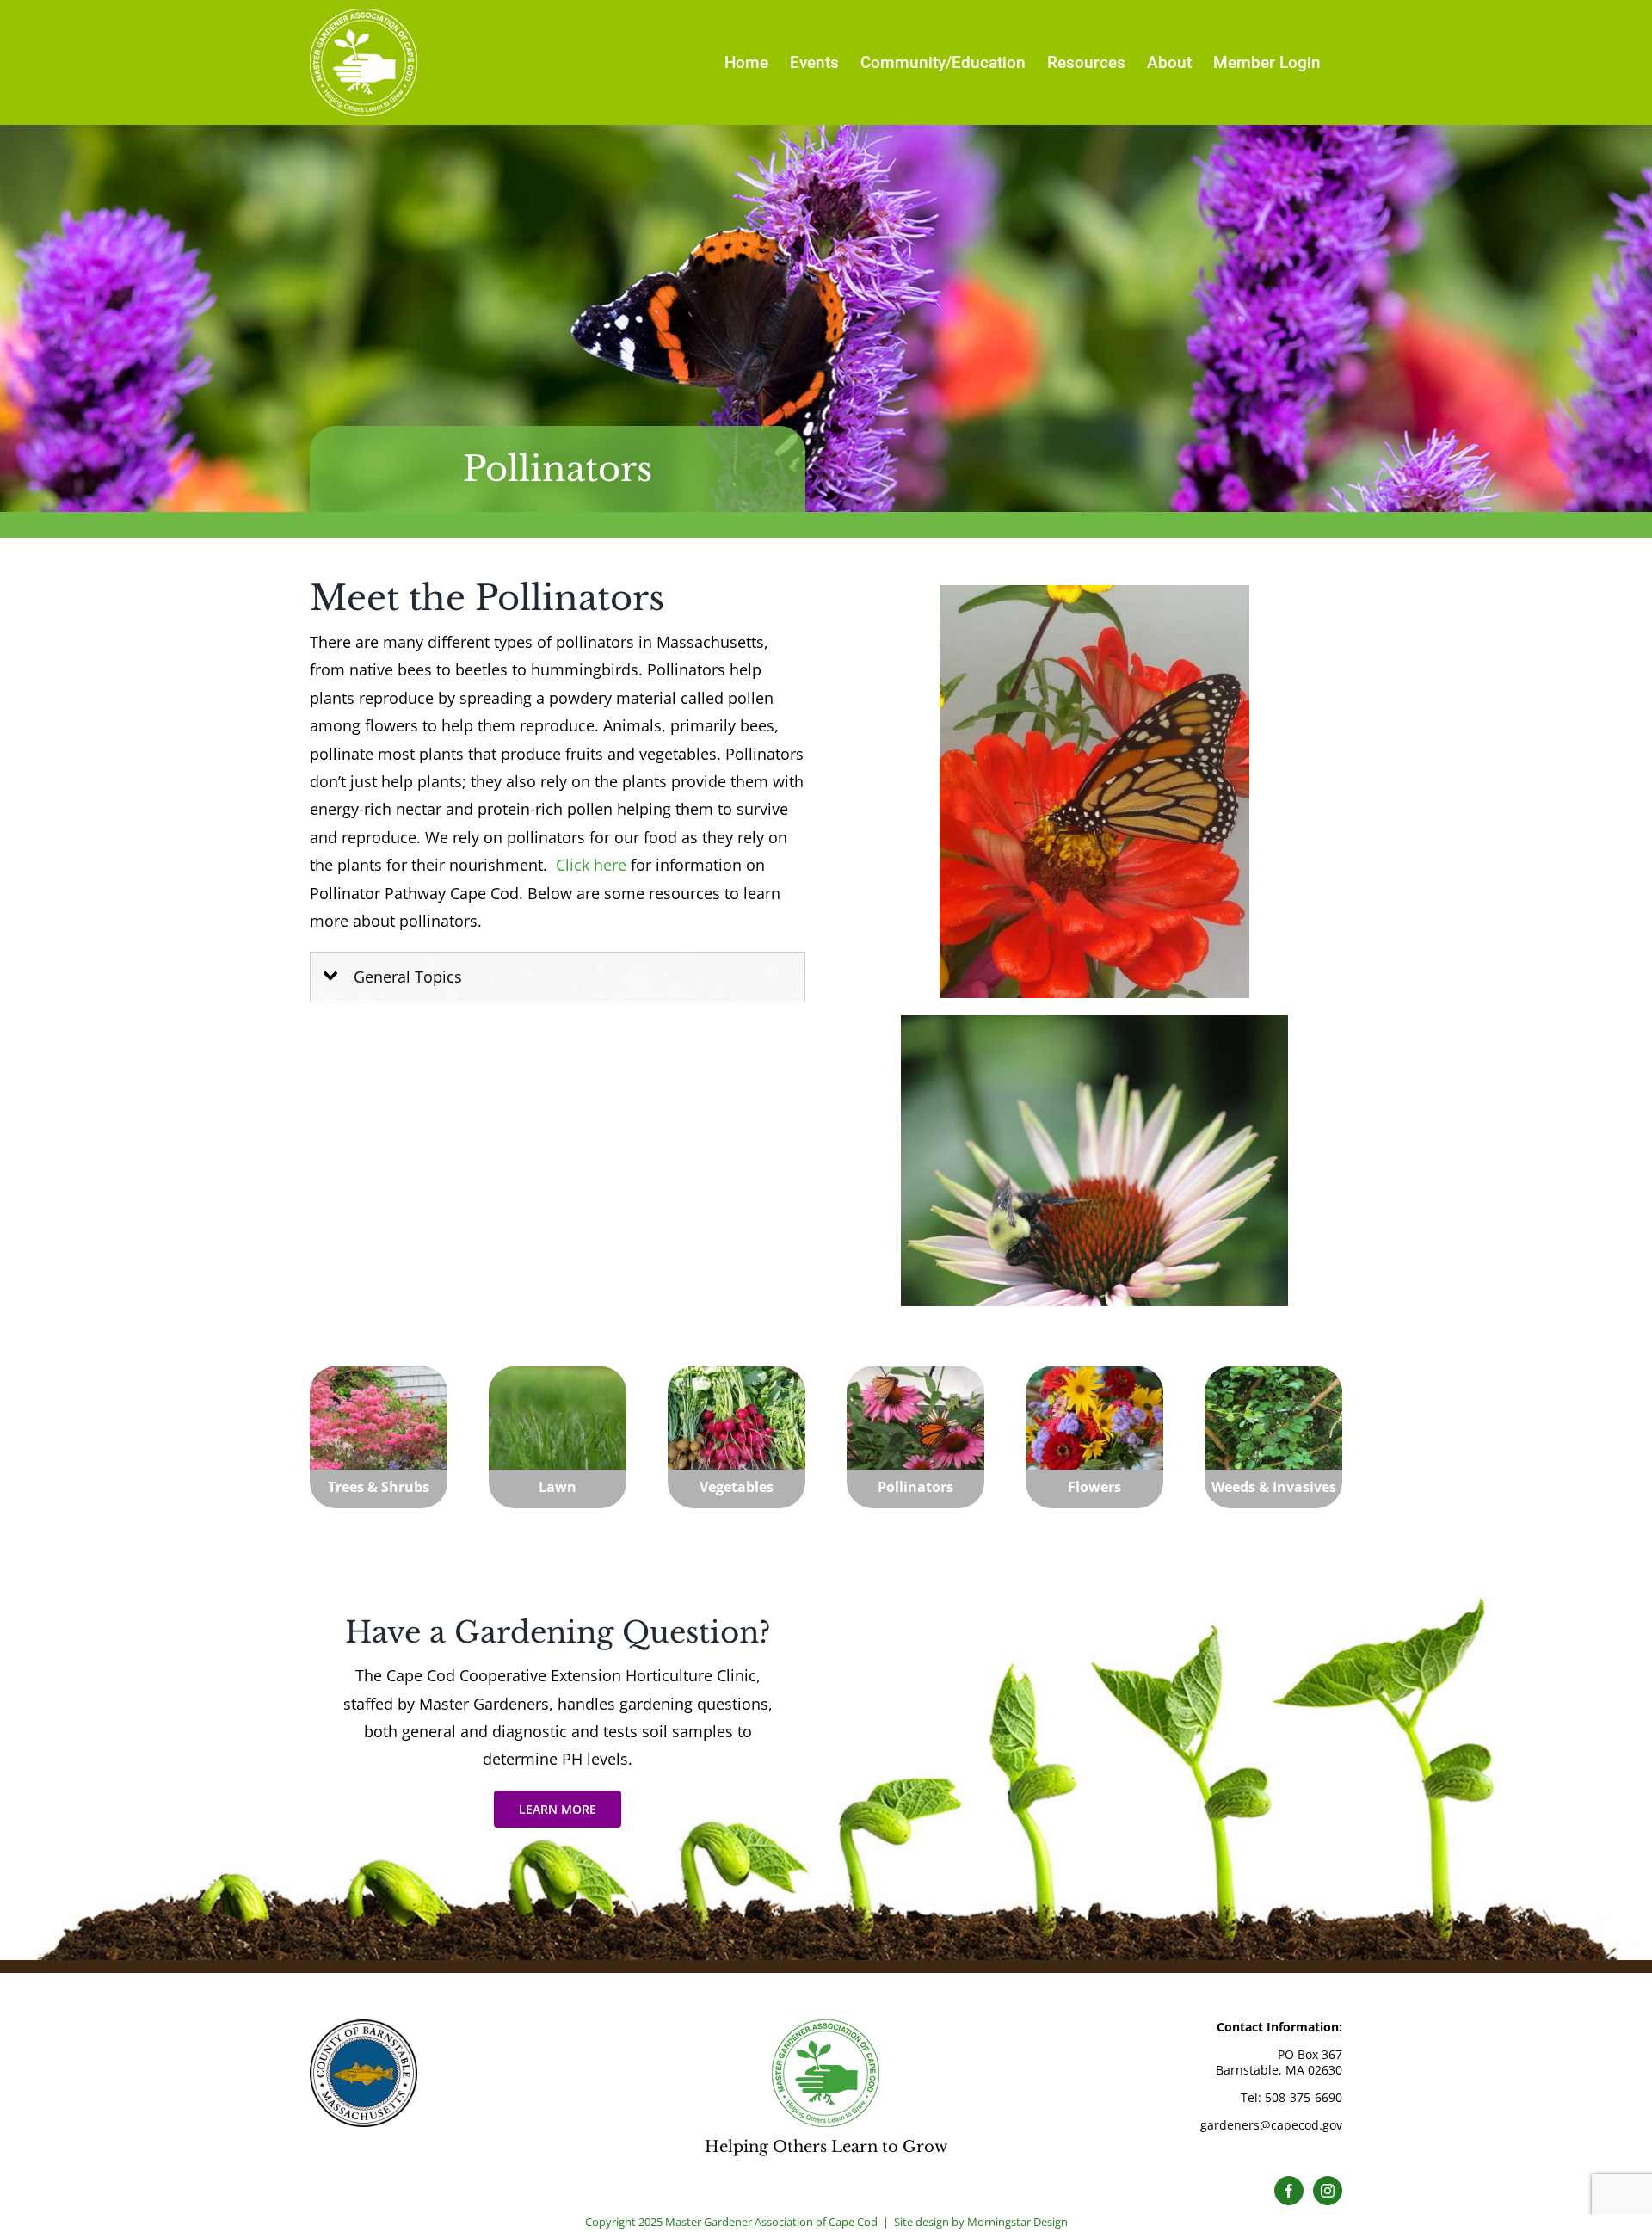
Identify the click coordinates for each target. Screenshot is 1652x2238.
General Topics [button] (408, 977)
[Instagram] (1328, 2191)
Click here (591, 865)
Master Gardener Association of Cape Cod (771, 2222)
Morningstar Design (1017, 2222)
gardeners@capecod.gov (1271, 2125)
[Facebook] (1289, 2191)
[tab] (558, 977)
